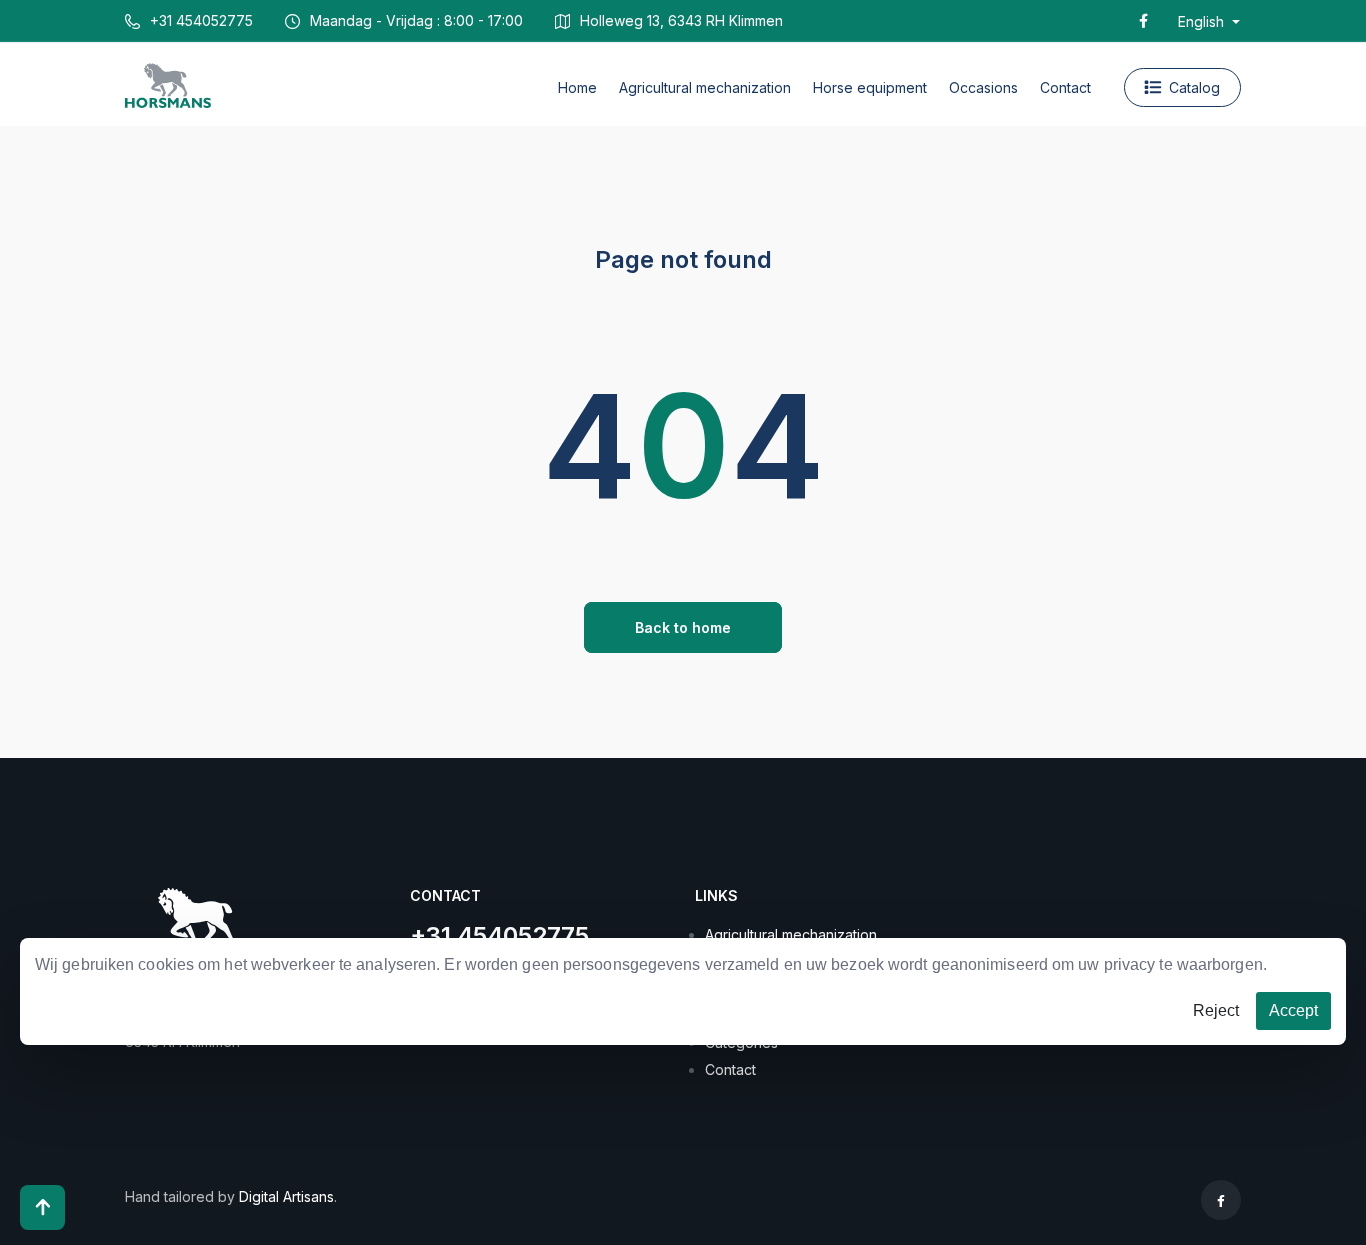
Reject (1216, 1010)
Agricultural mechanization (791, 934)
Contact (730, 1069)
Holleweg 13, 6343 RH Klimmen (681, 20)
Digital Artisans (286, 1196)
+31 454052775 (201, 20)
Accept (1293, 1010)
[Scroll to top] (42, 1207)
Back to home (683, 627)
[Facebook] (1143, 20)
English (1203, 22)
